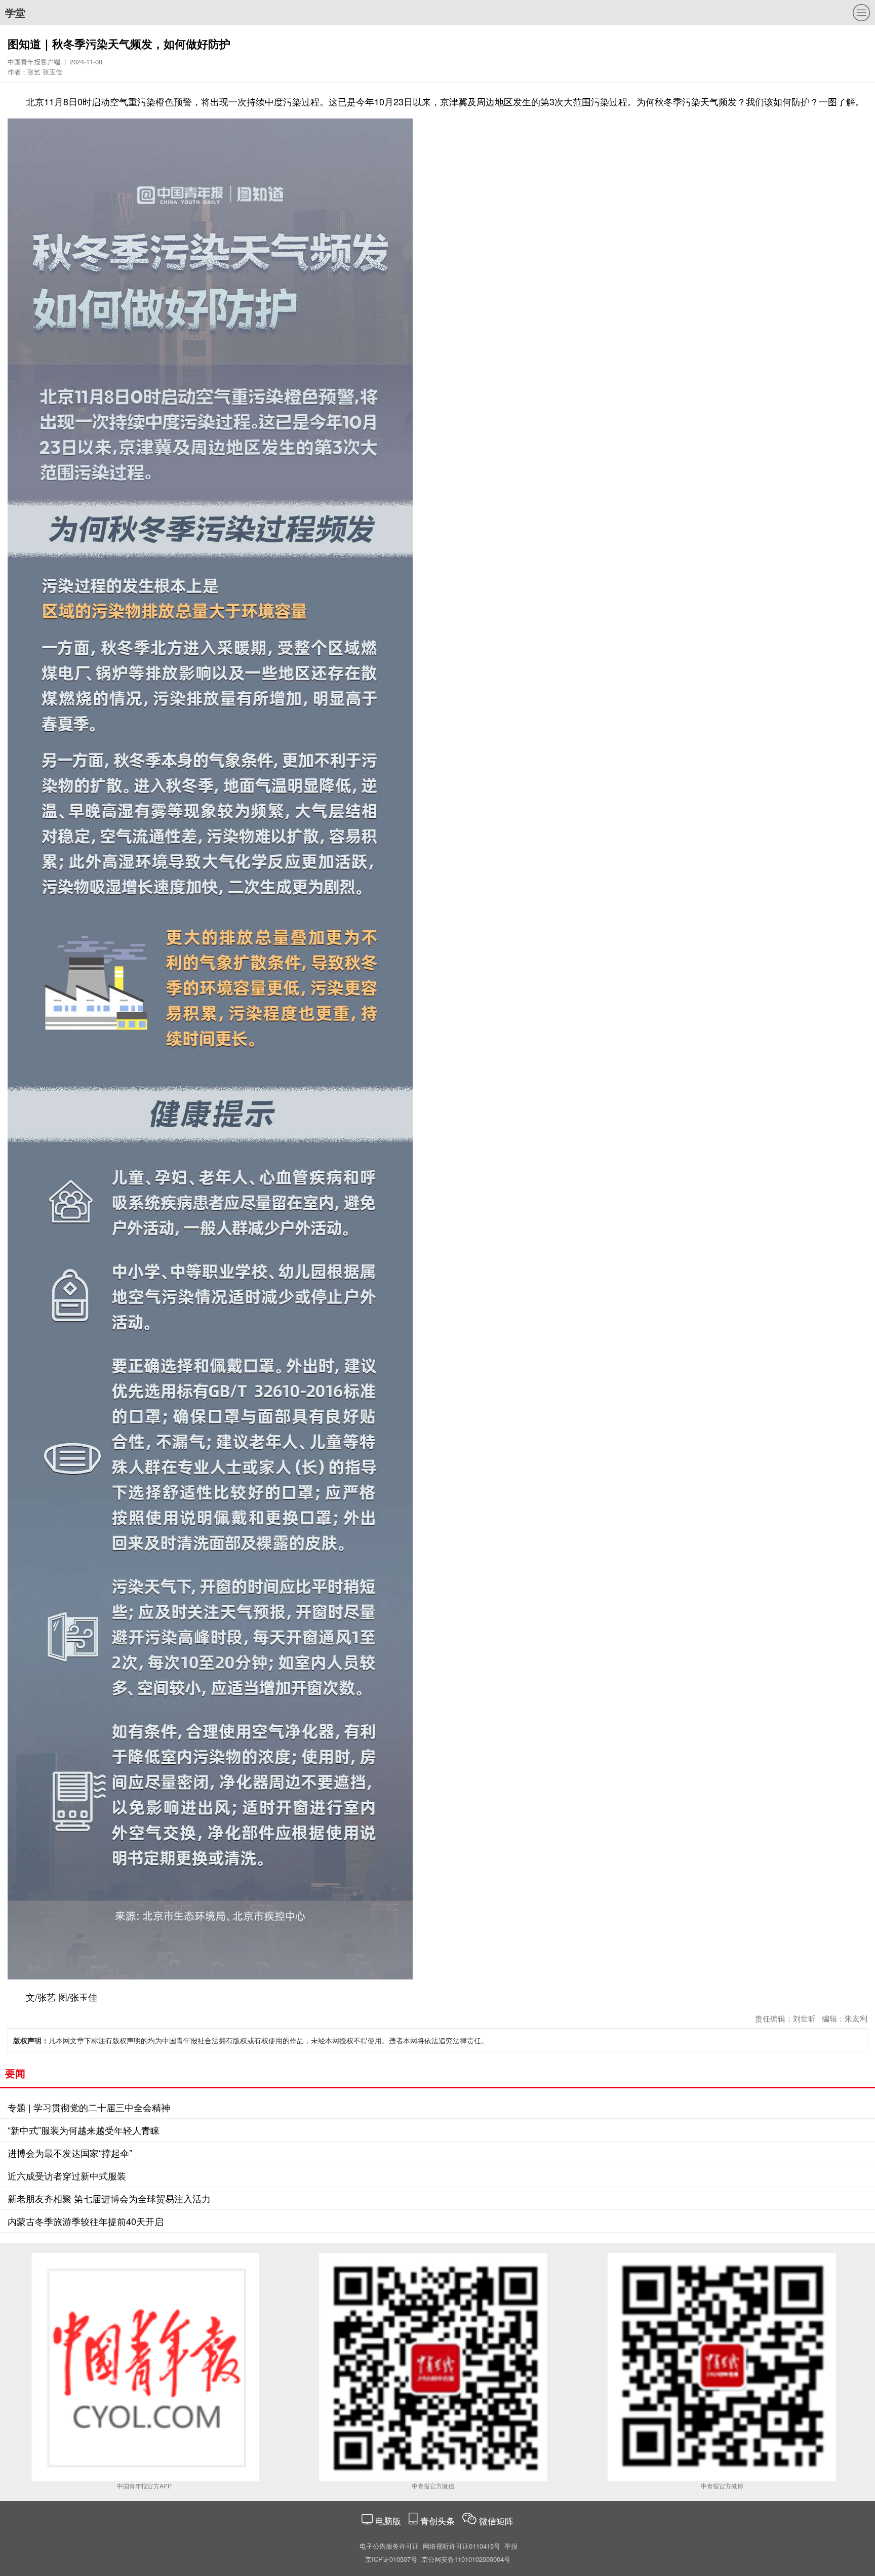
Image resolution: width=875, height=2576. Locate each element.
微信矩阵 (496, 2521)
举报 (511, 2546)
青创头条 (439, 2521)
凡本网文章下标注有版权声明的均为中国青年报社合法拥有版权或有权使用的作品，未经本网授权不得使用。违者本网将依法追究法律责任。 (251, 2040)
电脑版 (388, 2521)
